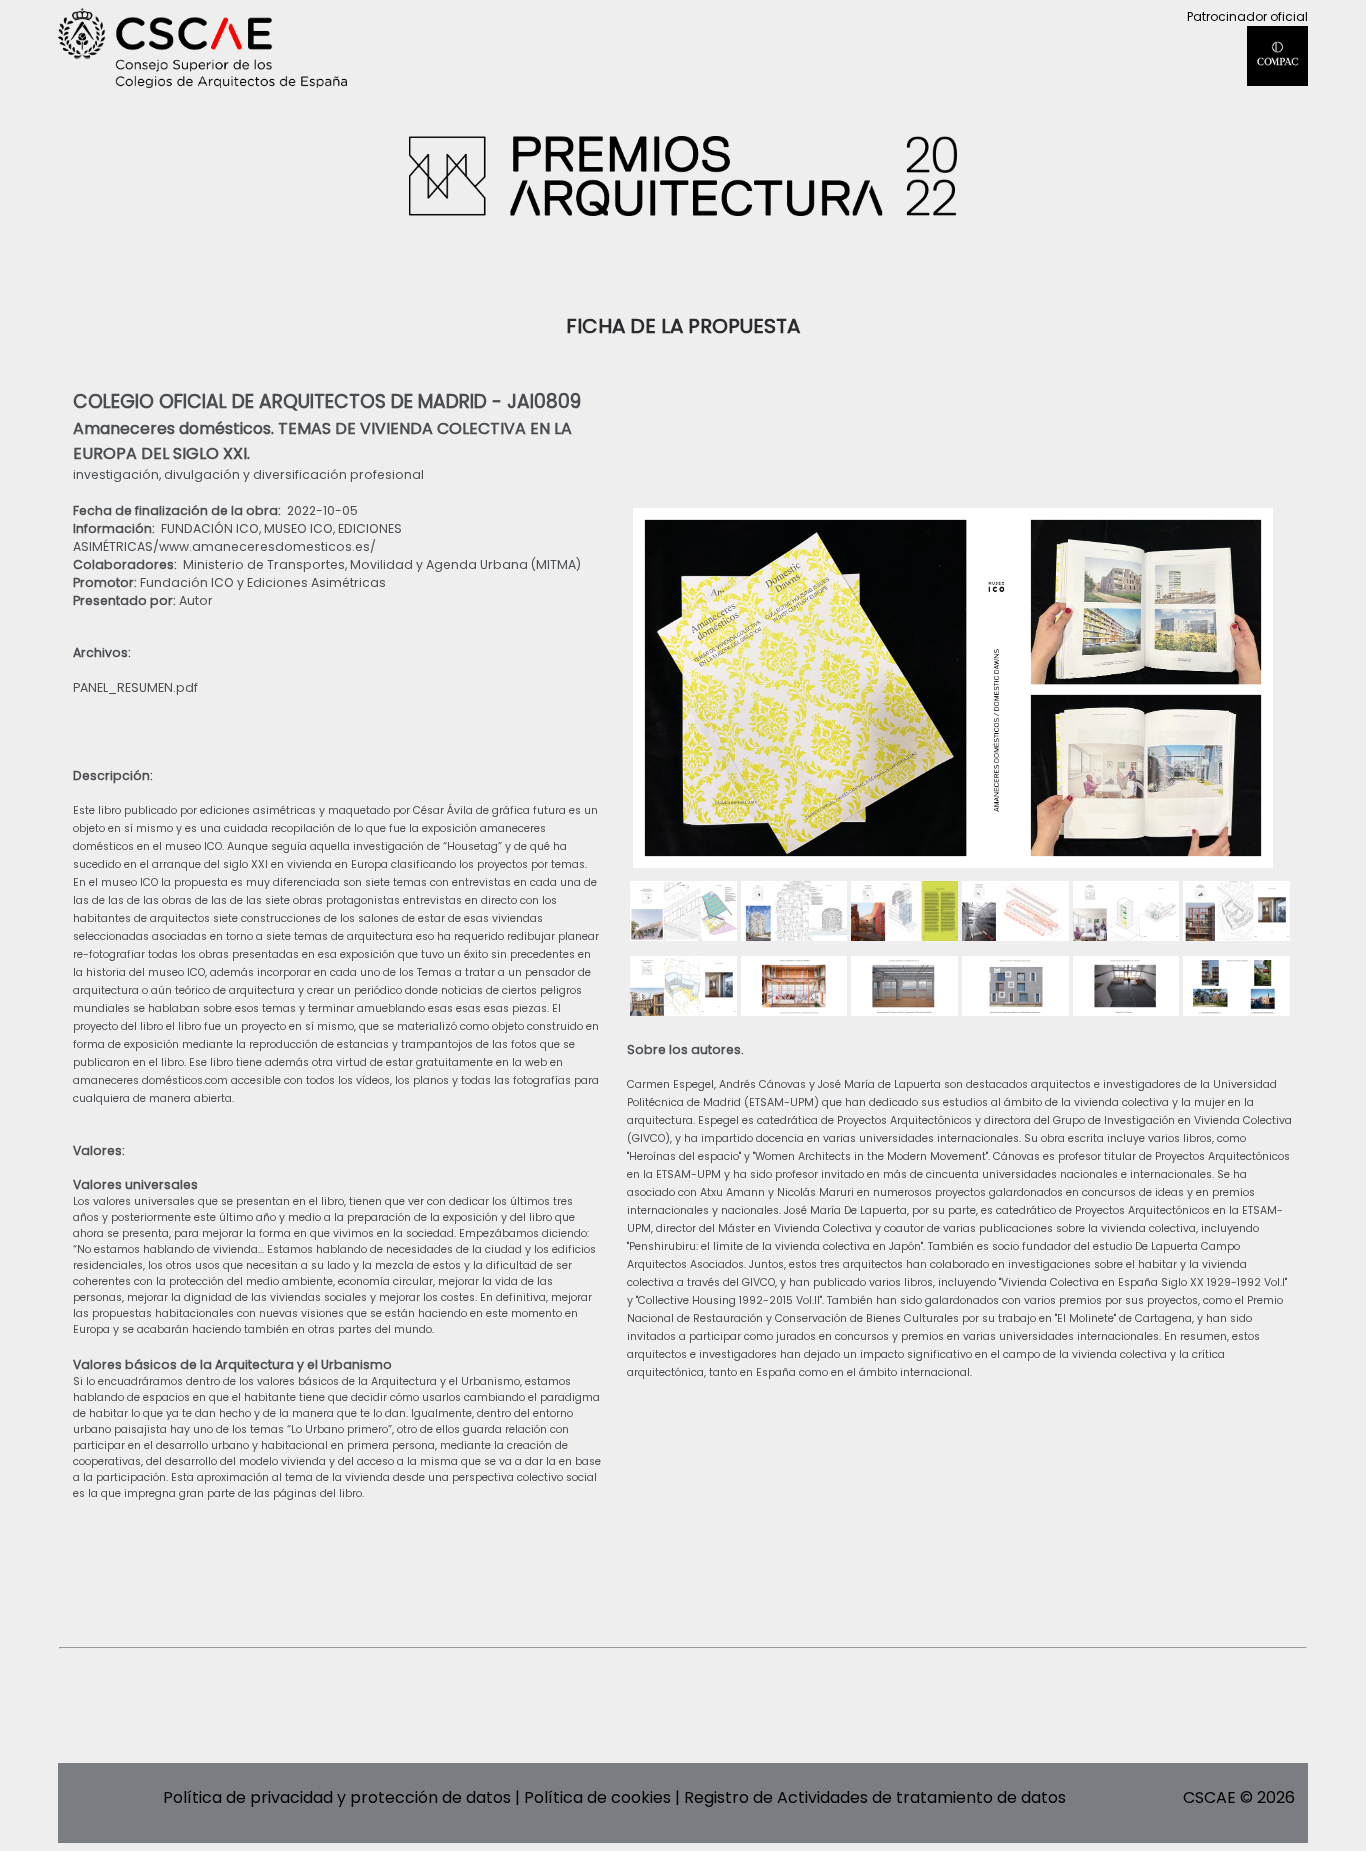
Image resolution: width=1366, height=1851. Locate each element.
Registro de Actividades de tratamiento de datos (875, 1797)
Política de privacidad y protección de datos (337, 1797)
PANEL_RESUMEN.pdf (135, 687)
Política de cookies (597, 1797)
